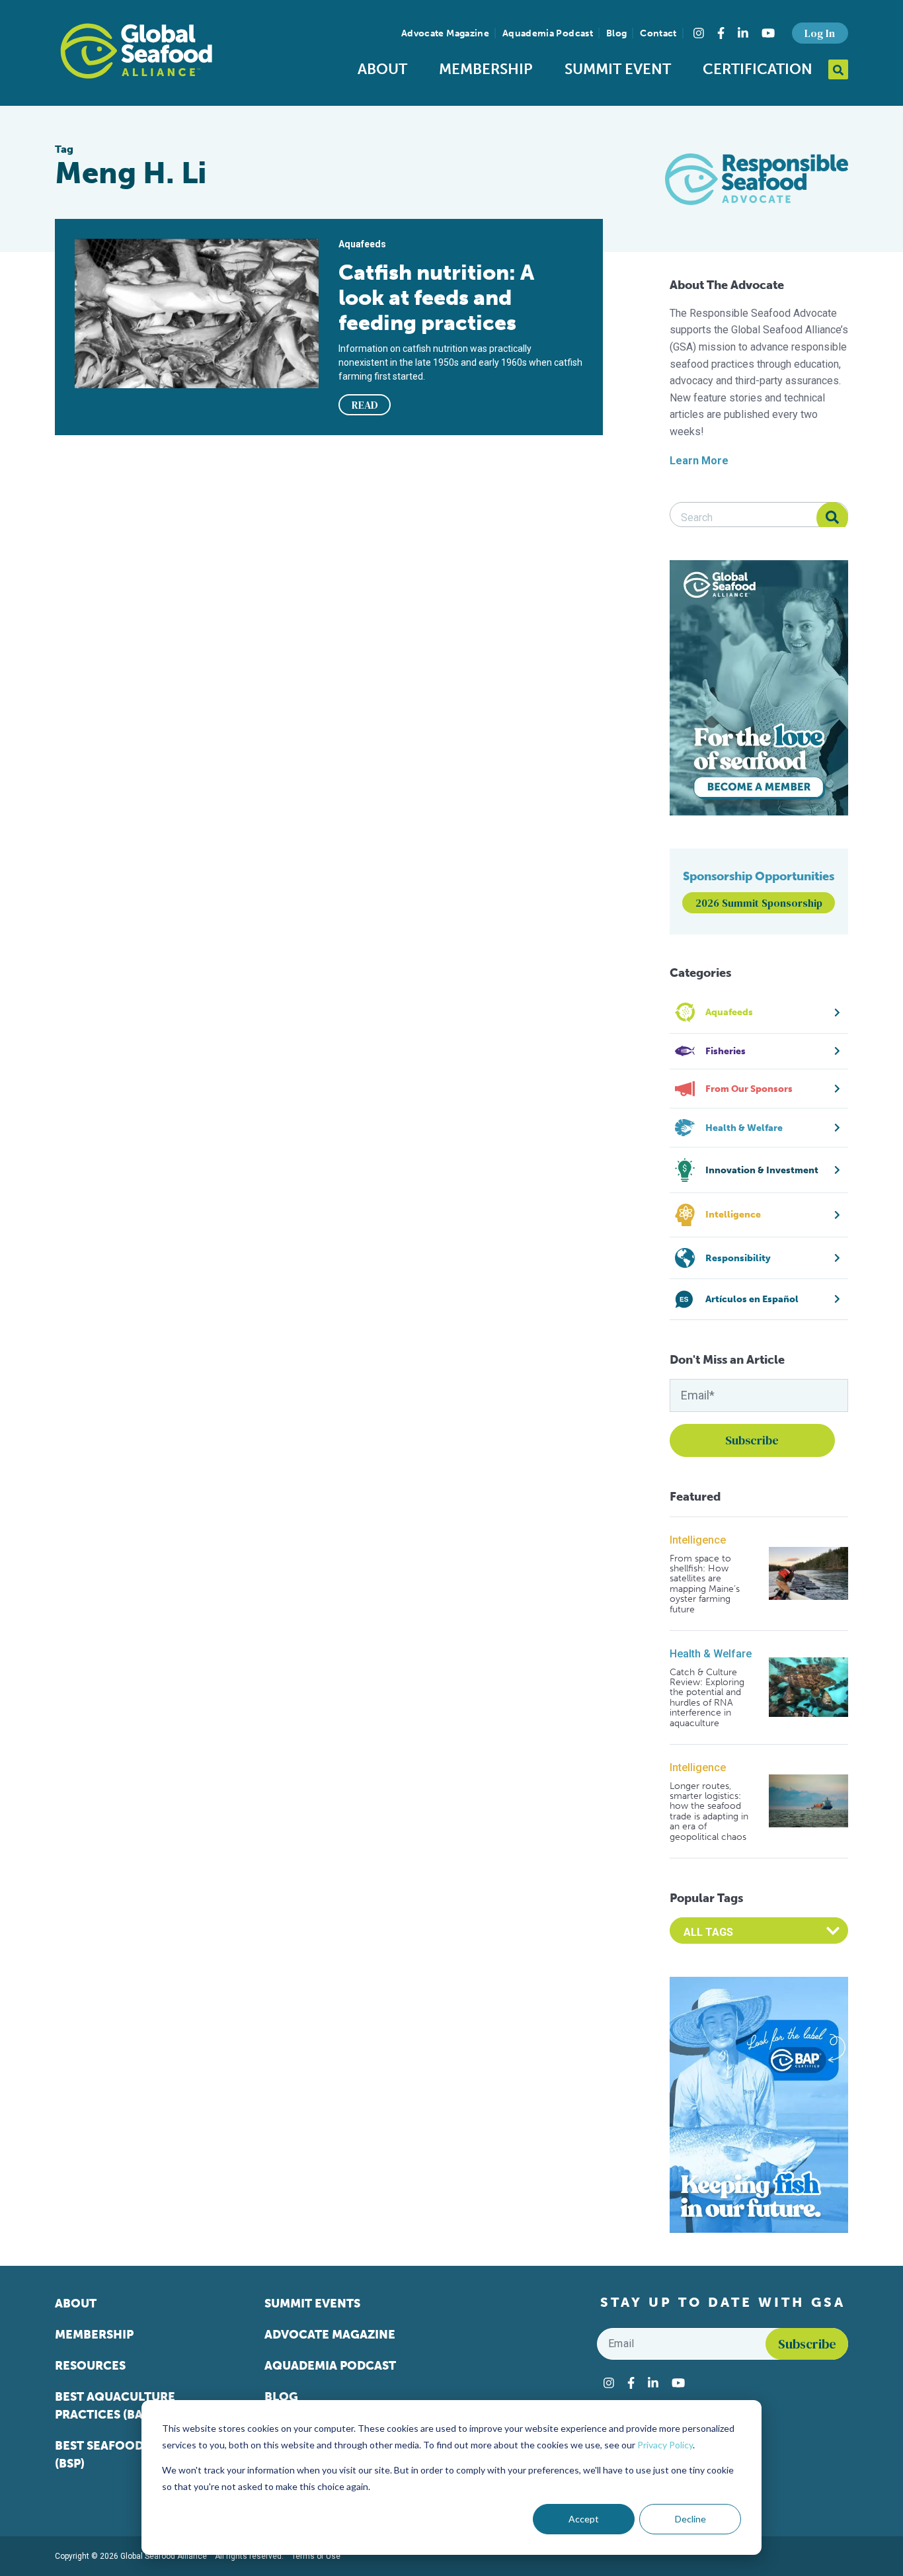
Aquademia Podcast (548, 33)
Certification (758, 69)
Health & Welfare (711, 1654)
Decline (690, 2519)
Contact (658, 33)
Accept (584, 2519)
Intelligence (698, 1540)
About (382, 69)
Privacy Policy (665, 2445)
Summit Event (618, 69)
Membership (486, 69)
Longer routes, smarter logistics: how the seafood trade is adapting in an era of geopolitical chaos (709, 1811)
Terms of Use (316, 2556)
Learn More (699, 461)
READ (365, 405)
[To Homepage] (136, 51)
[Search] (832, 518)
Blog (616, 33)
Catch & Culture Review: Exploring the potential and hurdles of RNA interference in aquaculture (707, 1698)
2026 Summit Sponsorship (759, 903)
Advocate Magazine (445, 33)
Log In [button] (820, 33)
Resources (90, 2366)
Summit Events (312, 2304)
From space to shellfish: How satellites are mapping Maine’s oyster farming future (705, 1584)
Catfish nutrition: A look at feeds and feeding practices (436, 298)
